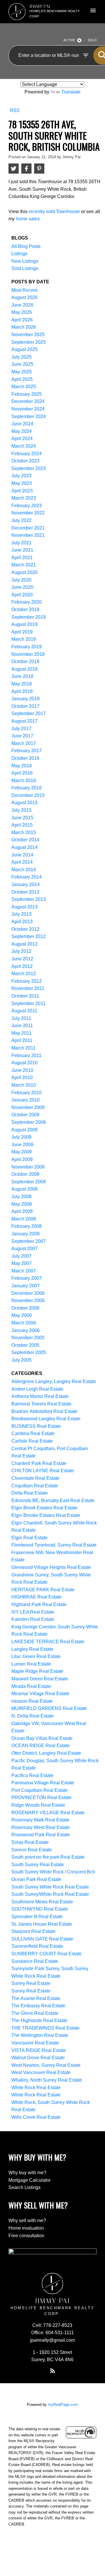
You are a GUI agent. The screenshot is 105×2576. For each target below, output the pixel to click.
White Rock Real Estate (36, 2088)
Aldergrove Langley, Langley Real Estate (54, 1381)
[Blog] (52, 2371)
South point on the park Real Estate (48, 1857)
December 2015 (28, 795)
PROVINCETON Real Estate (41, 1798)
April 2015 (22, 825)
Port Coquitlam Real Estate (40, 1790)
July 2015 (21, 810)
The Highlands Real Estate (39, 2020)
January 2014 (26, 884)
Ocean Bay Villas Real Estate (42, 1738)
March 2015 (24, 832)
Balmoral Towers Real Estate (41, 1404)
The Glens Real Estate (35, 2013)
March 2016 (24, 781)
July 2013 (21, 914)
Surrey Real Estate (31, 1983)
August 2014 (24, 847)
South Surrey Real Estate (38, 1865)
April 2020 (22, 595)
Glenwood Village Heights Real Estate (51, 1567)
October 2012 (25, 929)
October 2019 (25, 610)
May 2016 (22, 766)
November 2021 (28, 535)
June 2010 (22, 1070)
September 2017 (29, 713)
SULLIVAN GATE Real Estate (42, 1939)
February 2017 (27, 751)
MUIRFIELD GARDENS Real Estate (49, 1708)
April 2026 (22, 320)
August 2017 (24, 721)
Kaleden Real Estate (33, 1619)
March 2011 (23, 1048)
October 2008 (25, 1174)
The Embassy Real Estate (38, 2006)
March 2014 (24, 870)
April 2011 (22, 1040)
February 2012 (27, 981)
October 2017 (25, 706)
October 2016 (25, 758)
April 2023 (22, 491)
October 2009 (25, 1115)
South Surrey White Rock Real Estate (50, 1887)
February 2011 (26, 1055)
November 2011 (28, 988)
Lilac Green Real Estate (36, 1656)
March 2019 (24, 639)
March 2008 (24, 1219)
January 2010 (26, 1100)
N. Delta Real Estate (33, 1716)
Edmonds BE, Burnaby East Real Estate (53, 1501)
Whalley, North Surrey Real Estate (47, 2080)
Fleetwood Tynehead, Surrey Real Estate (54, 1545)
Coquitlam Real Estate (35, 1486)
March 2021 (24, 565)
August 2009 (24, 1130)
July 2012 (21, 951)
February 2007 (27, 1278)
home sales (28, 219)
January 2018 (26, 699)
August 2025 (24, 349)
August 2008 (24, 1189)
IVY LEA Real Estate (33, 1612)
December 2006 (28, 1293)
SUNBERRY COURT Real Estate (47, 1954)
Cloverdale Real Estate (35, 1478)
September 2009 (29, 1122)
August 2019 (24, 624)
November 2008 (28, 1167)
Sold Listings (25, 268)
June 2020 (22, 587)
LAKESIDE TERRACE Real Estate (48, 1642)
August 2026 (24, 297)
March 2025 (24, 387)
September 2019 (29, 617)
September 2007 (29, 1241)
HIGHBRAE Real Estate (36, 1597)
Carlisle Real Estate (32, 1441)
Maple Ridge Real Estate (37, 1671)
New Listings (25, 261)
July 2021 (21, 543)
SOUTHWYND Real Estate (40, 1909)
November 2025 (28, 335)
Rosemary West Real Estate (41, 1827)
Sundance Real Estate (35, 1961)
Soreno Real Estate (32, 1850)
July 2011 (21, 1018)
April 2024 (22, 439)
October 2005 (25, 1345)
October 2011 (25, 996)
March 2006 (24, 1323)
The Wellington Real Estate (40, 2035)
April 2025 (22, 379)
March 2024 (24, 446)
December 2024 (28, 401)
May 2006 (22, 1315)
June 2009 (22, 1145)
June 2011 (22, 1026)
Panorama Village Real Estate (43, 1783)
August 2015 (24, 803)
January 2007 (26, 1286)
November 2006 (28, 1300)
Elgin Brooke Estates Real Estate (46, 1515)
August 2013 (24, 907)
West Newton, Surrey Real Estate (46, 2065)
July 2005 (21, 1360)
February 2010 (27, 1093)
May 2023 (22, 483)
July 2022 (21, 520)
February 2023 (27, 506)
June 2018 (22, 676)
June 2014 (22, 855)
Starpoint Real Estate (33, 1931)
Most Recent (24, 290)
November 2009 (28, 1107)
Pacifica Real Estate (32, 1775)
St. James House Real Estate (42, 1924)
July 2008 (21, 1197)
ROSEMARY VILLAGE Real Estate (48, 1813)
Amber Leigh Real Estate (37, 1389)
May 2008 (22, 1204)
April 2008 (22, 1211)
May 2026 (22, 312)
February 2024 (27, 454)
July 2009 (21, 1137)
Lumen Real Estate (31, 1664)
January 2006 (26, 1330)
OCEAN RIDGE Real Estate (41, 1746)
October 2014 (25, 840)
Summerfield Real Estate (37, 1946)
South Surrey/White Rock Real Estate (50, 1894)
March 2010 (24, 1085)
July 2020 (21, 580)
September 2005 (29, 1352)
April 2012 (22, 966)
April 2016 (22, 773)
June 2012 (22, 959)
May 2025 (22, 372)
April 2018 (22, 691)
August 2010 (24, 1063)
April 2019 (22, 632)
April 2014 (22, 862)
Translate (71, 92)
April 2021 (22, 558)
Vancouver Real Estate (35, 2043)
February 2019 (27, 647)
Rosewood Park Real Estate (41, 1835)
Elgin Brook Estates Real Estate (44, 1508)
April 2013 (22, 922)
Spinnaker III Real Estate (37, 1917)
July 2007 (21, 1256)
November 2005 (28, 1338)
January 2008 (26, 1234)
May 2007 (22, 1263)
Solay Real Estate (30, 1842)
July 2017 (21, 729)
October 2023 (25, 461)
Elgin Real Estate (29, 1538)
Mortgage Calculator (29, 2180)
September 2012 (29, 936)
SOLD (92, 40)
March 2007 (24, 1271)
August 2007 (24, 1249)
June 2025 (22, 364)
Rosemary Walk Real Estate (40, 1820)
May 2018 (22, 684)
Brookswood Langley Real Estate (46, 1419)
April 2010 (22, 1078)
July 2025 (21, 357)
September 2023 (29, 468)
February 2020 (27, 602)
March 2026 (24, 327)
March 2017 (24, 743)
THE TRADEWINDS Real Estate (45, 2028)
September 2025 (29, 342)
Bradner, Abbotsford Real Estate (44, 1411)
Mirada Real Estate (31, 1686)
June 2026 (22, 305)
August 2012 (24, 944)
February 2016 (27, 788)
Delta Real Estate (30, 1493)
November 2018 (28, 654)
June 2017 (22, 736)
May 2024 (22, 431)
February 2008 (27, 1226)
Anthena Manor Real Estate (40, 1396)
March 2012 (24, 974)
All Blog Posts (26, 246)
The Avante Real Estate (36, 1998)
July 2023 (21, 476)
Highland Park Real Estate (39, 1604)
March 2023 (24, 498)
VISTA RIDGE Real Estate (39, 2050)
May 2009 (22, 1152)
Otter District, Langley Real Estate (46, 1753)
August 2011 (24, 1011)
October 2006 (25, 1308)
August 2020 (24, 572)
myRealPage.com (63, 2405)
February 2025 (27, 394)
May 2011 (21, 1033)
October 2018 (25, 661)
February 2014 (27, 877)
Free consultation (26, 2236)
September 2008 (29, 1182)
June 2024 (22, 424)
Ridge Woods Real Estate (38, 1805)
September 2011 (28, 1003)
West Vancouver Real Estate (41, 2072)
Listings (19, 254)
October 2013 (25, 892)
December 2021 (28, 528)
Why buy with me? (27, 2173)
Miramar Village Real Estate (40, 1694)
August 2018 (24, 669)
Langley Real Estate (32, 1649)
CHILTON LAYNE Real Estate (43, 1471)
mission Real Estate (32, 1701)
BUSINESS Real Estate (36, 1426)
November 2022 (28, 513)
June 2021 (22, 550)
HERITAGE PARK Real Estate (43, 1590)
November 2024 (28, 409)
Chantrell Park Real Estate (39, 1463)
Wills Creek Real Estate (36, 2117)
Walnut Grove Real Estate (38, 2058)
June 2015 (22, 818)
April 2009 (22, 1159)
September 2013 (29, 899)
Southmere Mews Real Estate (42, 1902)
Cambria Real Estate (33, 1433)
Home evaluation (26, 2228)
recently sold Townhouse (54, 211)
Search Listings (24, 2187)
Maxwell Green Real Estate (40, 1679)
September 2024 (29, 416)
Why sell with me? (27, 2221)
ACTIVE (69, 40)
